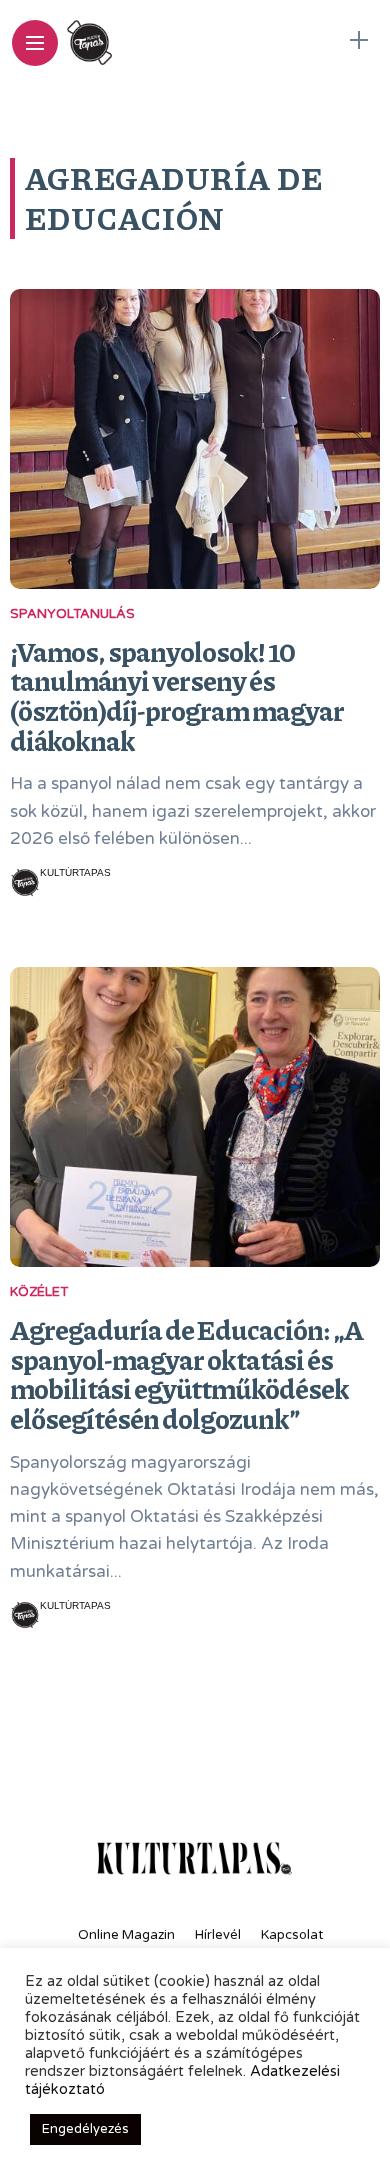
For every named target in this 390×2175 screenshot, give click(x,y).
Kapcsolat (292, 1935)
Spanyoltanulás (72, 614)
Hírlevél (218, 1935)
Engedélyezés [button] (85, 2129)
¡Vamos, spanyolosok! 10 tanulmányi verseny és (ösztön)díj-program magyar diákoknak (177, 695)
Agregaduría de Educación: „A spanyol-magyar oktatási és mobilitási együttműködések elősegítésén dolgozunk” (186, 1373)
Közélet (39, 1292)
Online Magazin (126, 1935)
